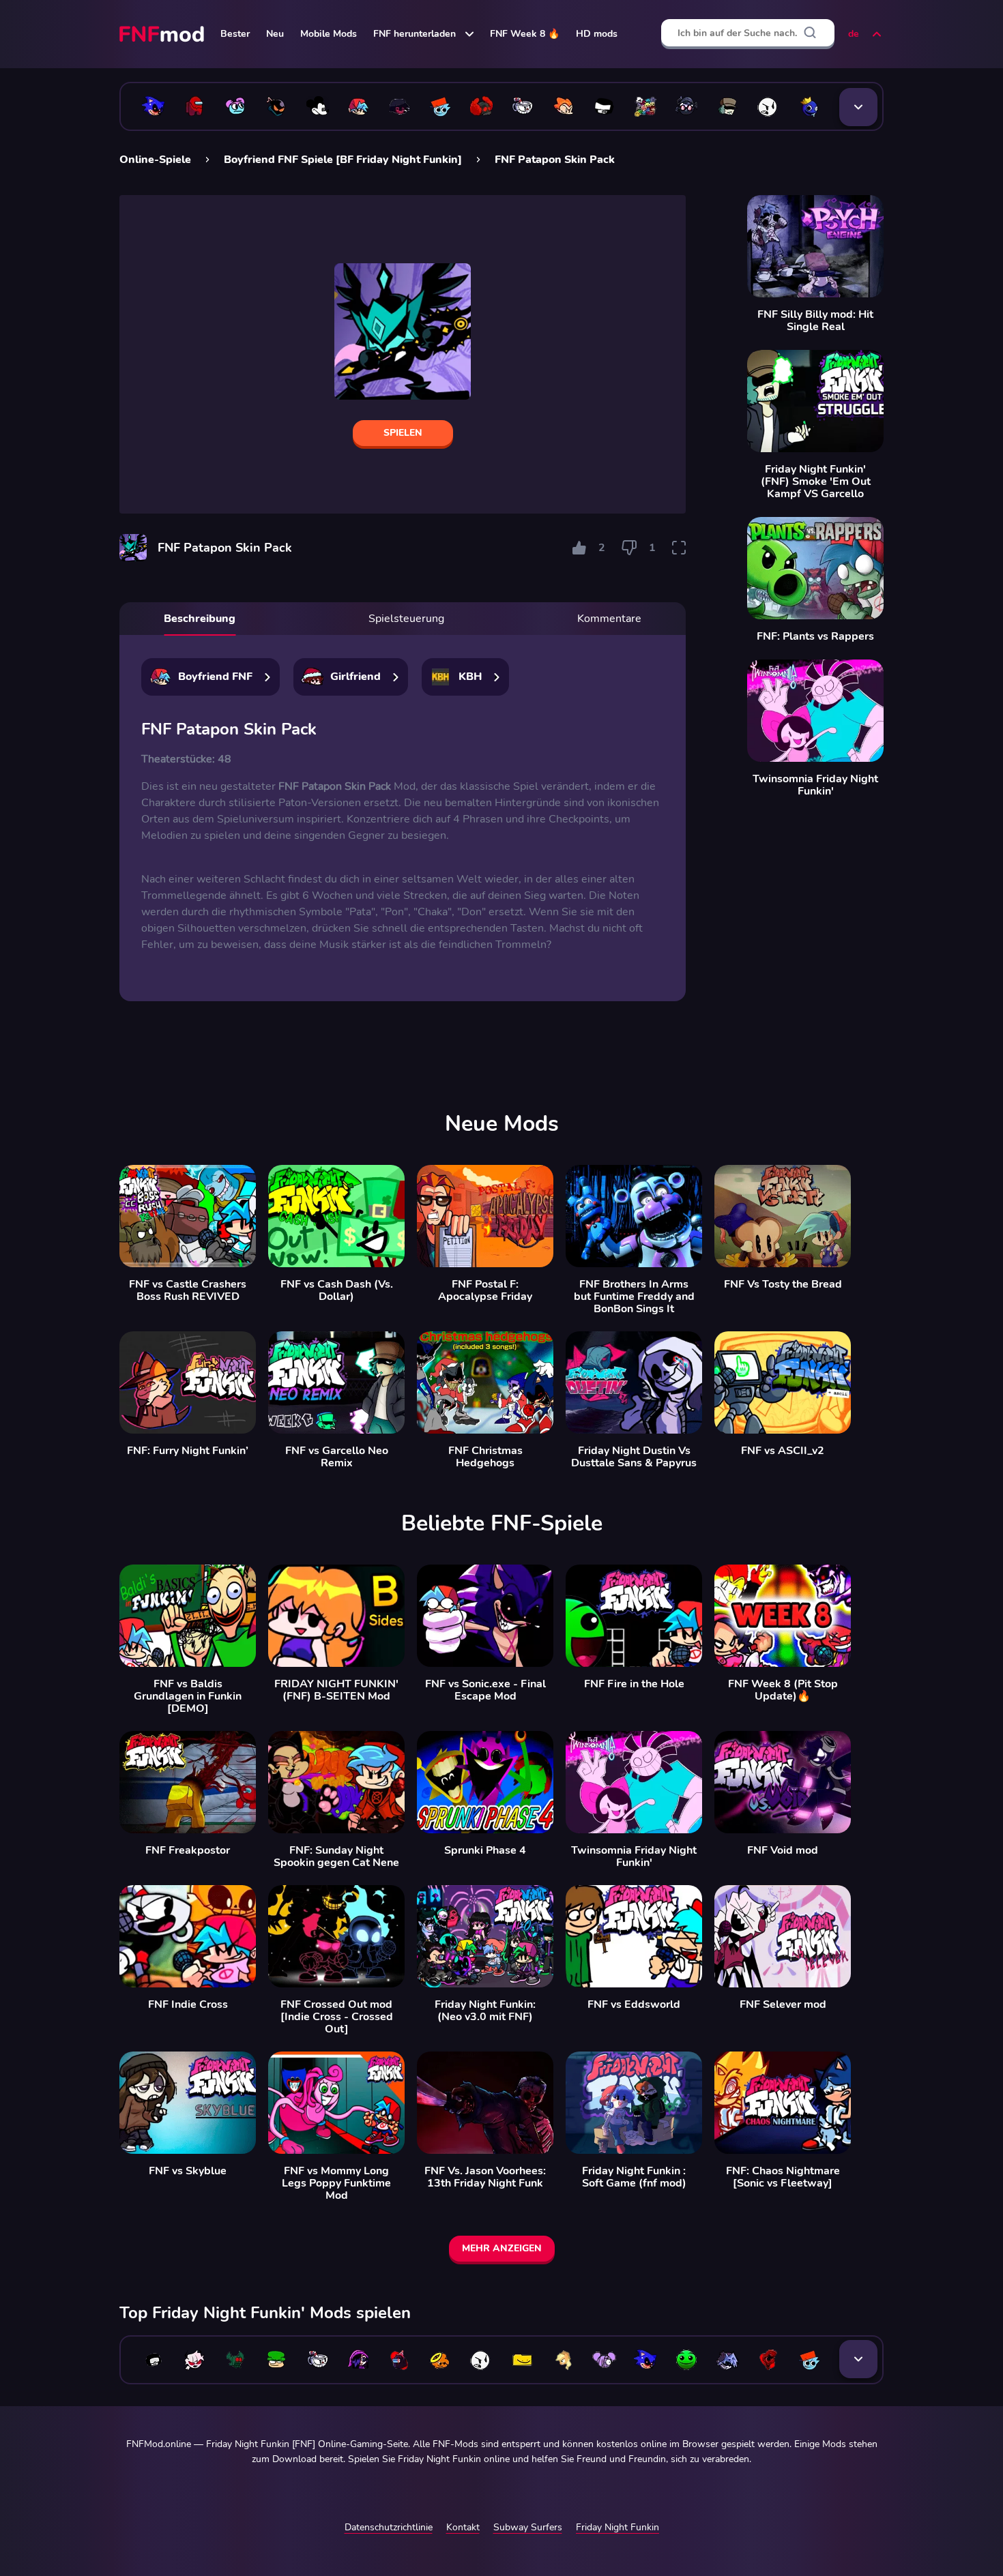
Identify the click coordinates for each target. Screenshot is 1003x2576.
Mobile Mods (329, 34)
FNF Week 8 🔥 (525, 34)
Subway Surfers (528, 2527)
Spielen (403, 433)
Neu (275, 34)
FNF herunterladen (415, 34)
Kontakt (463, 2527)
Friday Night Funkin (617, 2527)
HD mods (597, 34)
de (854, 34)
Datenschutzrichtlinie (389, 2527)
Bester (235, 34)
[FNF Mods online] (163, 34)
